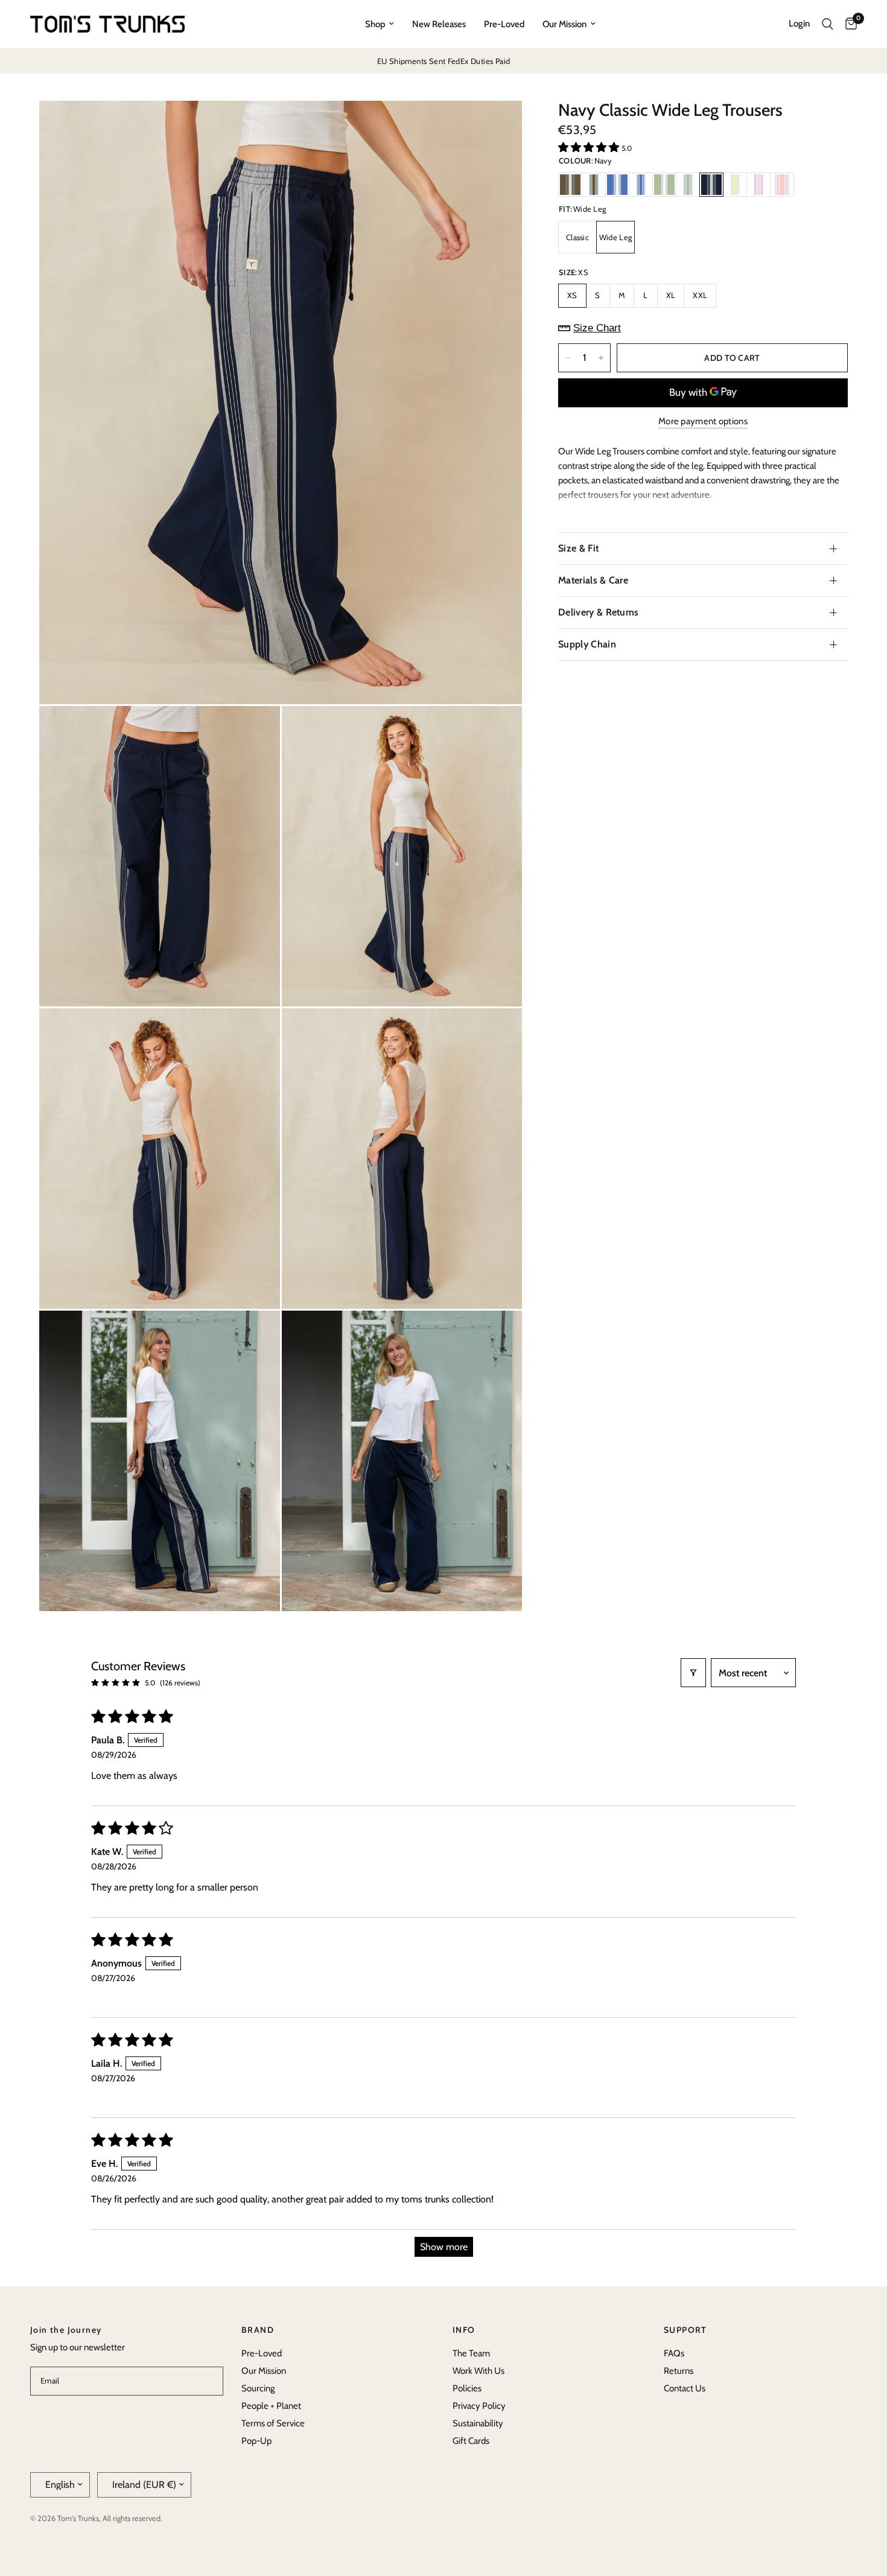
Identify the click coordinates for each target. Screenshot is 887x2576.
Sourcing (258, 2388)
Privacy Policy (479, 2406)
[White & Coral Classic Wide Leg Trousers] (782, 185)
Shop (375, 24)
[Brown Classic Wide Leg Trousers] (570, 185)
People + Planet (271, 2406)
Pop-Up (256, 2441)
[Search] (828, 24)
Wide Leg (615, 237)
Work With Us (478, 2371)
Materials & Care (593, 580)
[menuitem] (380, 24)
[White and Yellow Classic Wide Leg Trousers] (735, 185)
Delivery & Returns (599, 612)
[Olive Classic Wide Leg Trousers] (664, 185)
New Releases (439, 24)
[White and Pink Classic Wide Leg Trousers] (758, 185)
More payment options (703, 421)
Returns (679, 2371)
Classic (577, 237)
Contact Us (685, 2388)
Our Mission (564, 24)
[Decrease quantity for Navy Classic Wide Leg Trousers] (568, 358)
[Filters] (693, 1673)
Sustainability (478, 2423)
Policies (467, 2388)
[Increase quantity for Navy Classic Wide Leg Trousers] (601, 358)
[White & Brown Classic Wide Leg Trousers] (594, 185)
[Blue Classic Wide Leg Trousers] (617, 185)
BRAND (258, 2330)
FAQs (674, 2353)
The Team (471, 2353)
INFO (464, 2330)
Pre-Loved (504, 24)
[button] (590, 147)
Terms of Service (273, 2423)
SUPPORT (685, 2330)
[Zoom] (497, 126)
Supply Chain (587, 644)
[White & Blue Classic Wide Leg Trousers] (641, 185)
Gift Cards (471, 2441)
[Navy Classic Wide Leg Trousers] (711, 185)
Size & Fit (578, 548)
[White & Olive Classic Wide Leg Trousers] (688, 185)
